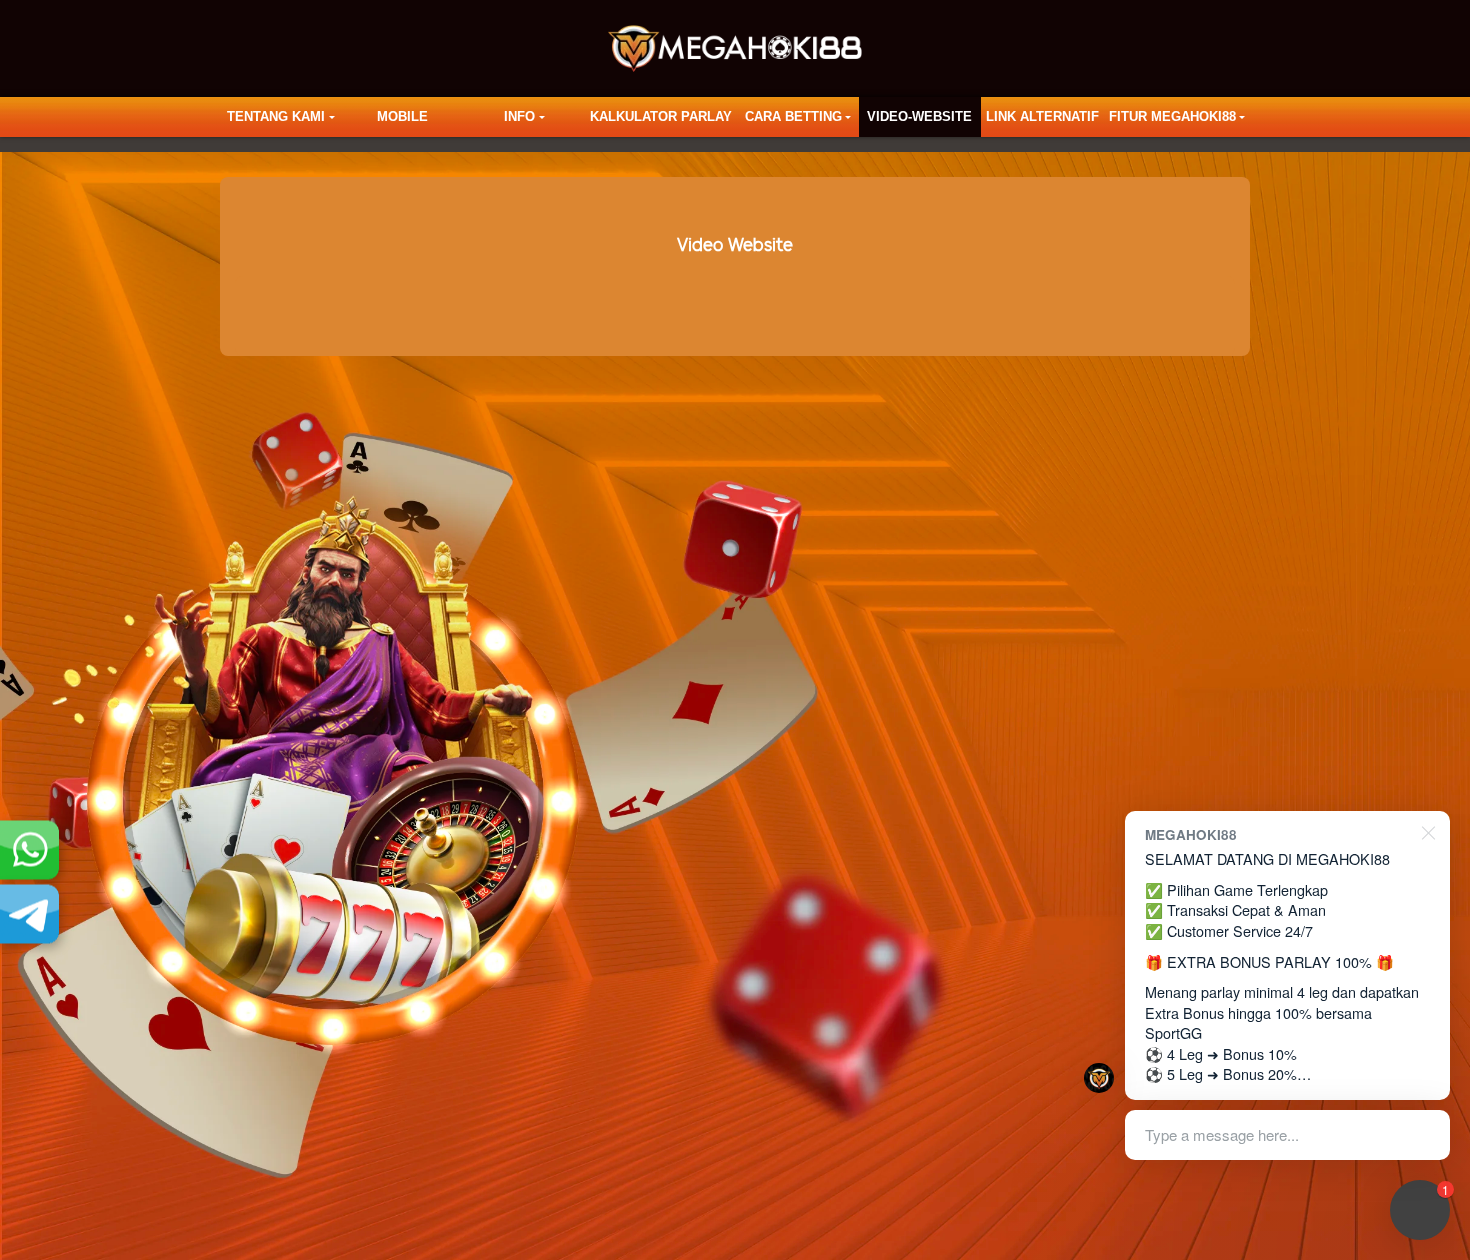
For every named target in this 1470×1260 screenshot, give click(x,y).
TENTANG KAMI (276, 116)
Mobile (402, 116)
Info (519, 116)
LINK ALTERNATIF (1042, 116)
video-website (919, 116)
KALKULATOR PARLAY (661, 116)
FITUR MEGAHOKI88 (1172, 116)
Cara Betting (793, 116)
